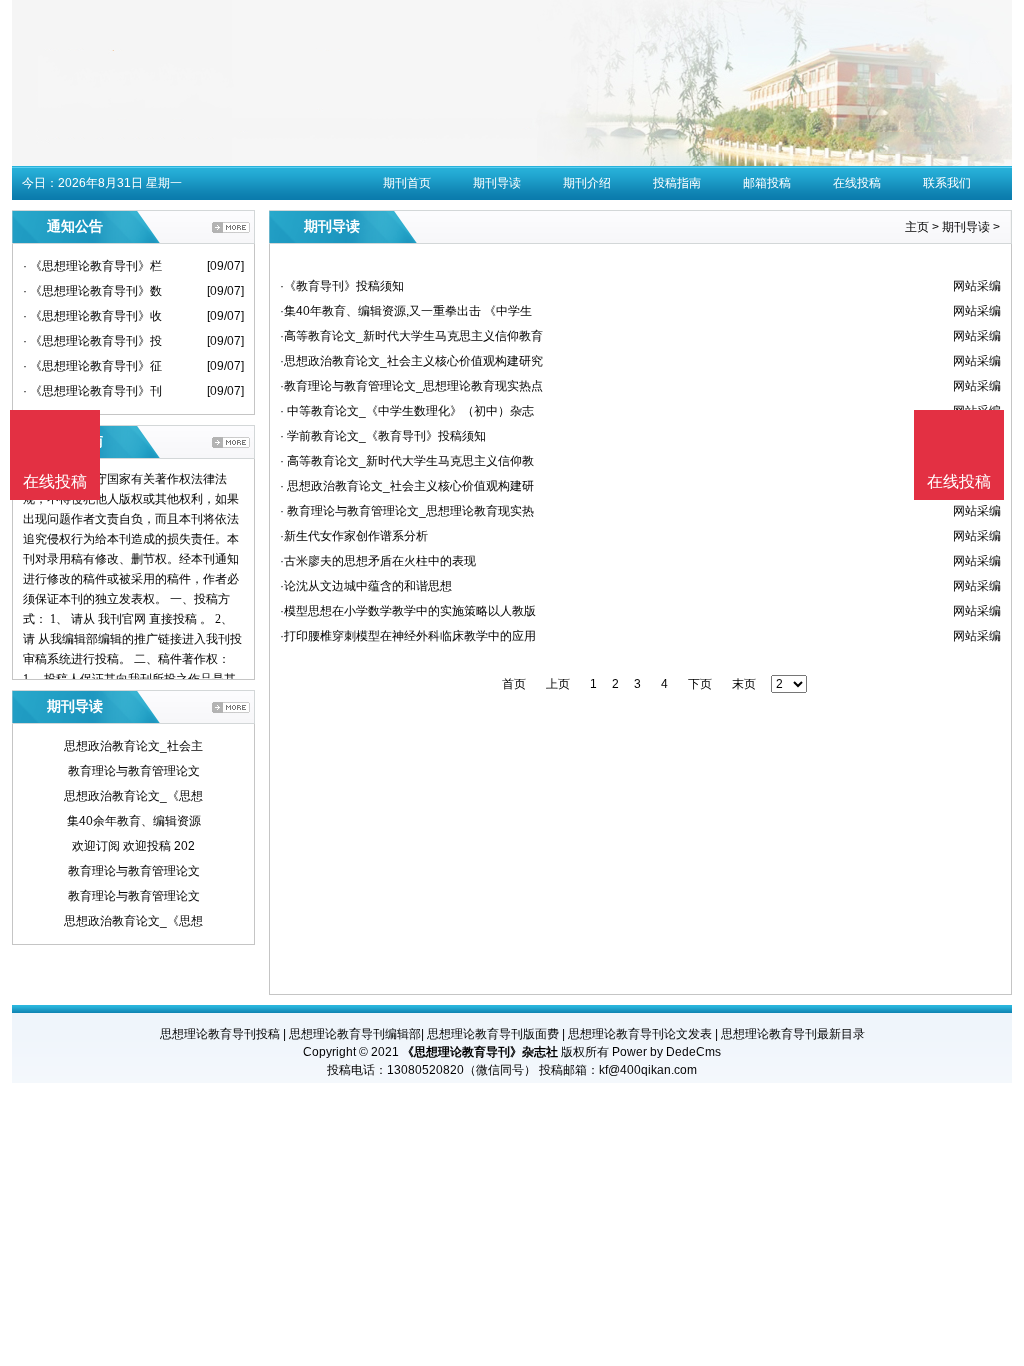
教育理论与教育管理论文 (134, 771)
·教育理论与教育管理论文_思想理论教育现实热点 (411, 386)
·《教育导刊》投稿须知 (342, 286)
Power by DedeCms (666, 1052)
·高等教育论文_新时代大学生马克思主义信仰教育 (411, 336)
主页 (917, 227)
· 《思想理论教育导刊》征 (92, 366)
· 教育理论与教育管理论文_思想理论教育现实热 (407, 511)
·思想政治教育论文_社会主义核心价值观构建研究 (411, 361)
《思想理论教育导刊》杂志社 (480, 1052)
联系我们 (947, 183)
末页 (744, 684)
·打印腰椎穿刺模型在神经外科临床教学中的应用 (408, 636)
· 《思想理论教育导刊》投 (92, 341)
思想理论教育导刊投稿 (220, 1034)
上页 (558, 684)
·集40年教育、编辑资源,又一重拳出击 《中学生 (406, 311)
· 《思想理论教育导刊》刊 (92, 391)
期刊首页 (407, 183)
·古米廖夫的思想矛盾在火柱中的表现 (378, 561)
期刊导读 (497, 183)
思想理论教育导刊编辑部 (355, 1034)
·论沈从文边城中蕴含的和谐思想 (366, 586)
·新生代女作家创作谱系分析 (354, 536)
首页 (514, 684)
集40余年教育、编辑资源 (134, 821)
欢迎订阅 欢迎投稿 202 (133, 846)
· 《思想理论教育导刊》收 (92, 316)
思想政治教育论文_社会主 (133, 746)
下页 (700, 684)
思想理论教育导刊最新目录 (793, 1034)
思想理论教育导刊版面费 (493, 1034)
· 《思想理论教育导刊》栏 (92, 266)
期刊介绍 (587, 183)
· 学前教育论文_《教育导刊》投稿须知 (383, 436)
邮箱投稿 (767, 183)
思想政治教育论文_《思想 (133, 796)
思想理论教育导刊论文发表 (640, 1034)
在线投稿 (857, 183)
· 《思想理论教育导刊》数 (92, 291)
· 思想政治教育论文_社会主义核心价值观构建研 (407, 486)
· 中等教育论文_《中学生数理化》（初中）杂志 (407, 411)
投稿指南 (677, 183)
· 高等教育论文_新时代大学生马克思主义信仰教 (407, 461)
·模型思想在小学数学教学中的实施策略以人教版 (408, 611)
